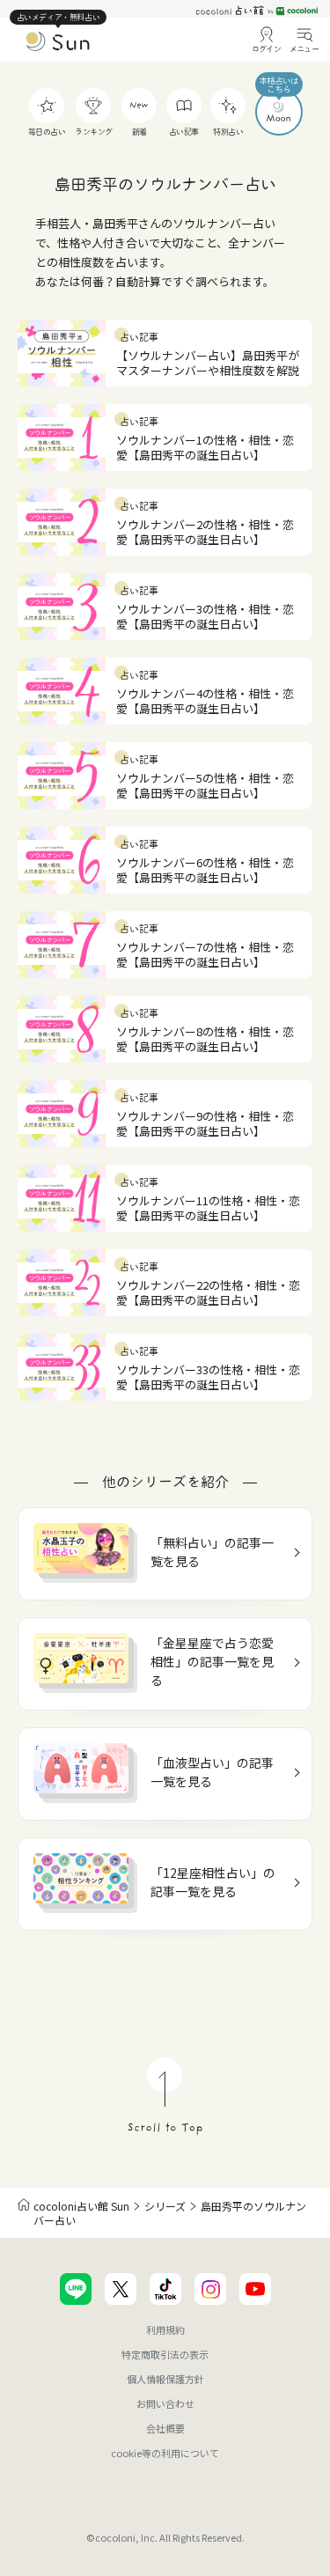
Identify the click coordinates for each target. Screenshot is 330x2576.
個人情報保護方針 (165, 2379)
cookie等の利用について (165, 2453)
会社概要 (165, 2428)
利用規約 (165, 2329)
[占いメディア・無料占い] (58, 45)
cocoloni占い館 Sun (81, 2206)
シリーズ (165, 2206)
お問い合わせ (165, 2403)
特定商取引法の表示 (165, 2354)
